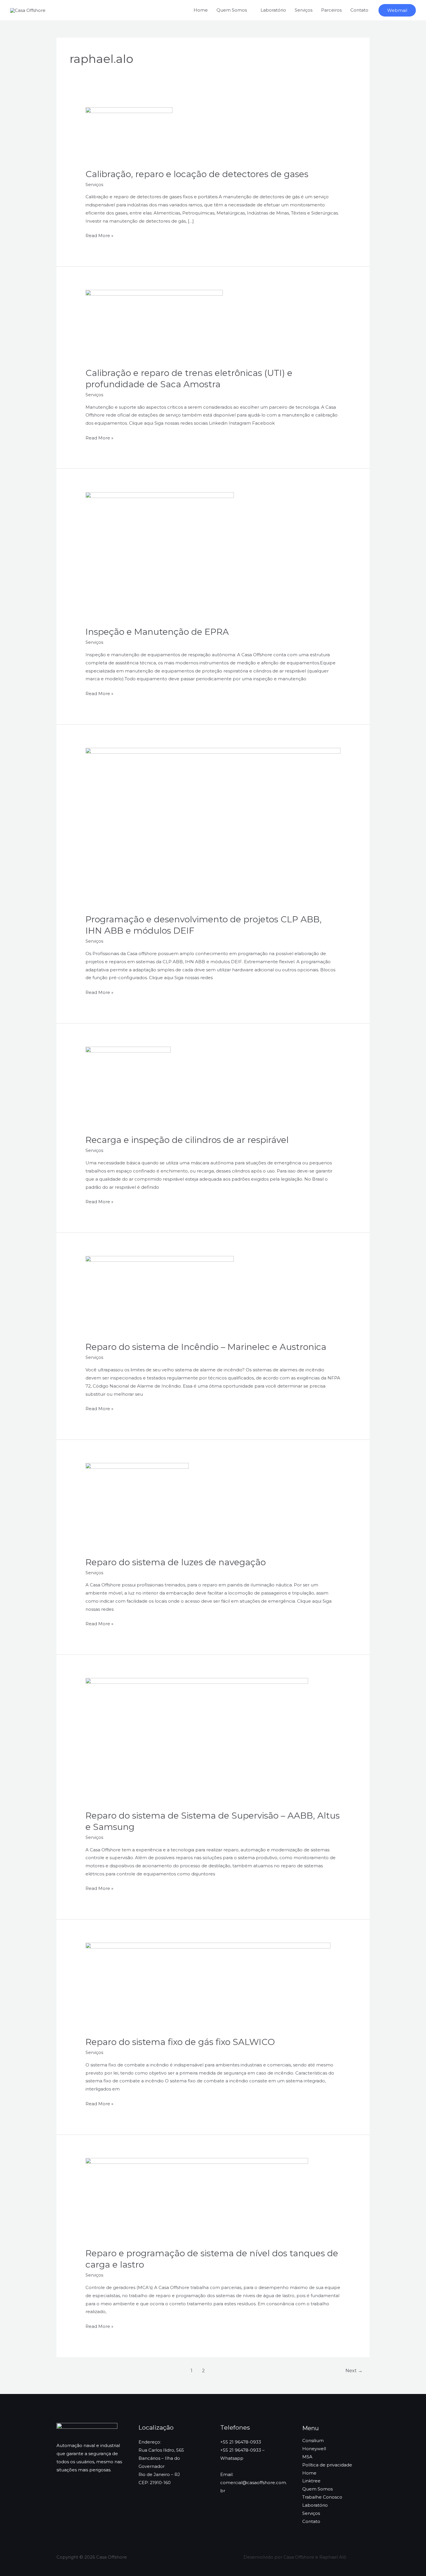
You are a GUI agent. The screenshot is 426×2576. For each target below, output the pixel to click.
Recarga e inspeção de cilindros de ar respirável (187, 1140)
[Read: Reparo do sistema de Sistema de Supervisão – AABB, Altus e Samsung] (197, 1740)
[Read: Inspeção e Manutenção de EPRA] (160, 556)
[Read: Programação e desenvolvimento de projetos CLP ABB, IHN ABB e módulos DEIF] (213, 827)
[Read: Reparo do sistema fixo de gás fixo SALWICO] (208, 1986)
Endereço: (150, 2442)
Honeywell (314, 2449)
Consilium (313, 2440)
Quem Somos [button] (232, 10)
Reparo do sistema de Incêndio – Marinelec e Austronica (206, 1347)
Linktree (311, 2481)
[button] (397, 10)
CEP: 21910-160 (155, 2483)
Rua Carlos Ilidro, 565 (161, 2450)
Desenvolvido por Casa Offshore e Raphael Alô (295, 2557)
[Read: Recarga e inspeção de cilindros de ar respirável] (128, 1087)
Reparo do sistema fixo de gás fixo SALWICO (180, 2042)
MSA (307, 2457)
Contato (359, 10)
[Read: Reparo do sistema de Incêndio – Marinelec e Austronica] (160, 1295)
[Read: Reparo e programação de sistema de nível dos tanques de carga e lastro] (197, 2199)
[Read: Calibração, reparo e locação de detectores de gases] (129, 134)
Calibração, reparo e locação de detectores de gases (197, 174)
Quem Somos (317, 2489)
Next (354, 2371)
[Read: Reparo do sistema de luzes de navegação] (137, 1506)
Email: (227, 2474)
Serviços (304, 10)
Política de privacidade (327, 2465)
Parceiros (331, 10)
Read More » (99, 235)
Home (201, 10)
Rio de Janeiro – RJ (159, 2474)
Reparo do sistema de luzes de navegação (176, 1562)
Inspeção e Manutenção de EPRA (157, 632)
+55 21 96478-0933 (241, 2442)
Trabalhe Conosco (322, 2497)
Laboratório (273, 10)
